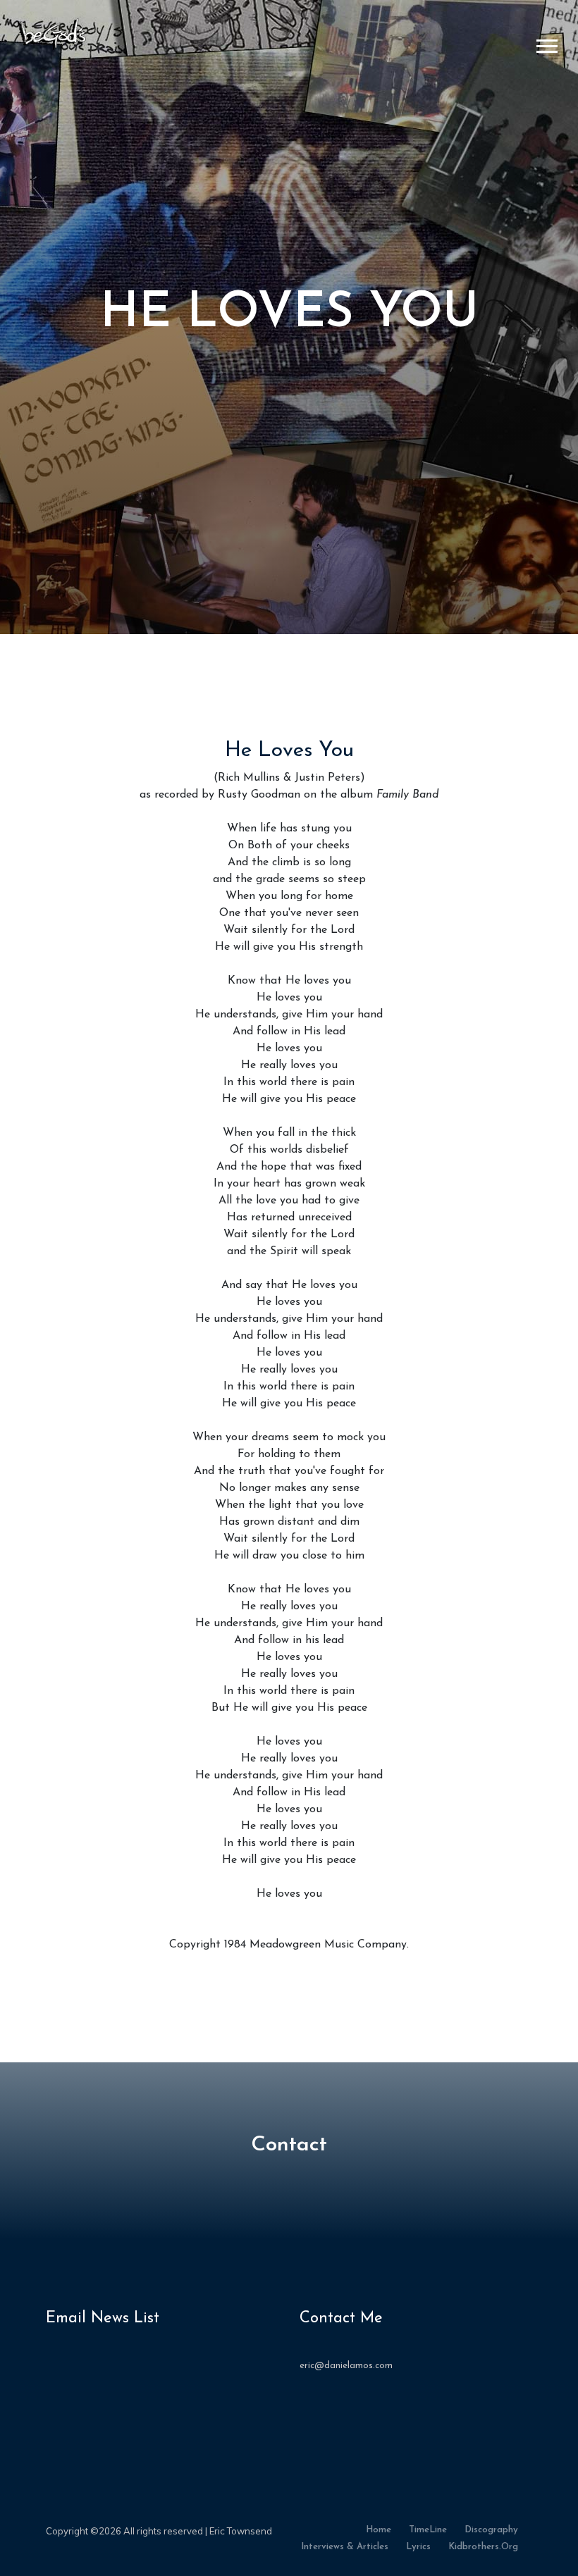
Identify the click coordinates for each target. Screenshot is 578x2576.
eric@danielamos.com (346, 2366)
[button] (546, 43)
